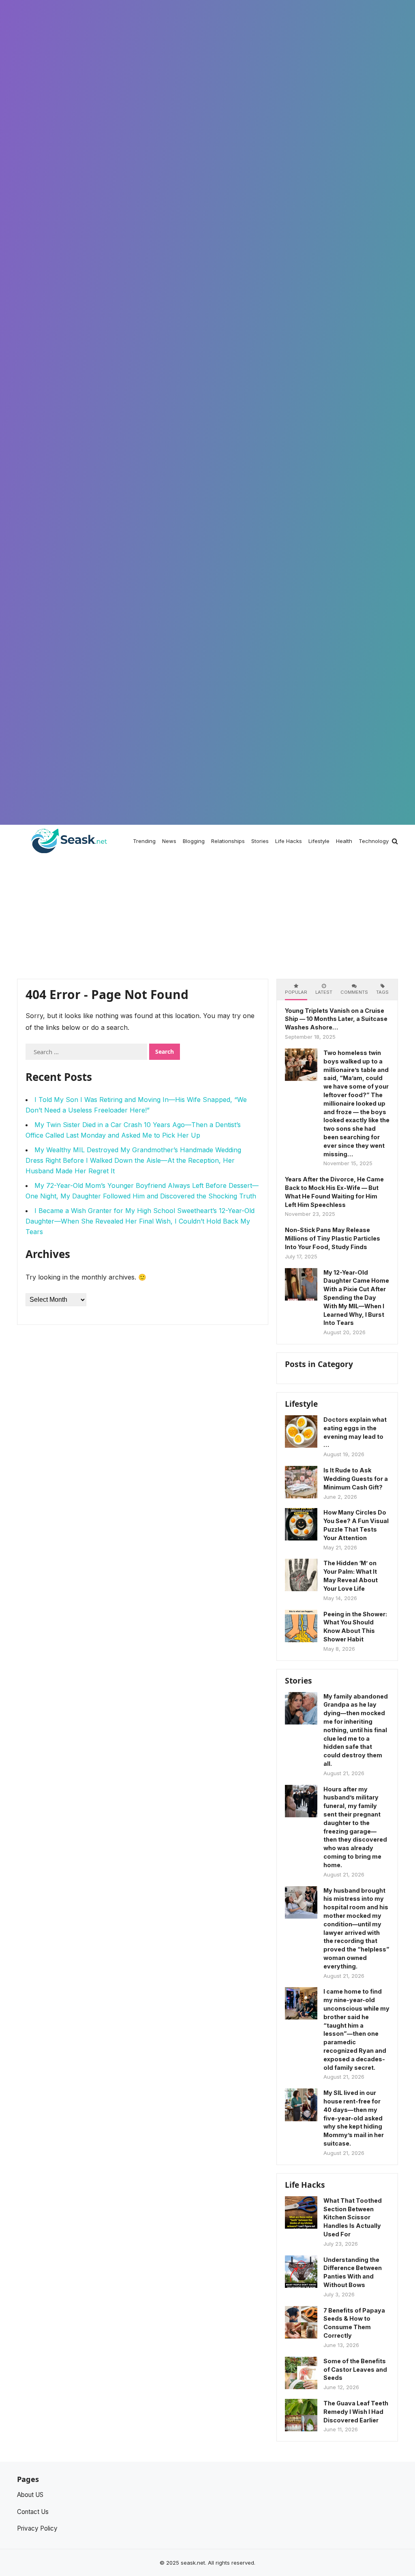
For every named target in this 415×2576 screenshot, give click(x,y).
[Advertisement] (207, 918)
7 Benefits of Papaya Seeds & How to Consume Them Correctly (354, 2323)
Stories (298, 1681)
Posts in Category (319, 1364)
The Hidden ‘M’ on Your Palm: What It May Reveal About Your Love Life (351, 1576)
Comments (354, 992)
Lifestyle (301, 1404)
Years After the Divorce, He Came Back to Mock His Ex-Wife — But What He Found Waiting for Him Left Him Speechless (334, 1192)
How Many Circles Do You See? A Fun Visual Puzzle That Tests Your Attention (356, 1525)
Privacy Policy (37, 2528)
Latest (324, 992)
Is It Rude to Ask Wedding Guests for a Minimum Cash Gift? (356, 1479)
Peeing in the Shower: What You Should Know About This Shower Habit (355, 1627)
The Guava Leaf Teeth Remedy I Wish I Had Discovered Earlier (356, 2412)
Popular (296, 992)
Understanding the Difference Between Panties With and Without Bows (353, 2272)
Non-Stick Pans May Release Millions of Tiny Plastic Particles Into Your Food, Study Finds (333, 1238)
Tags (382, 992)
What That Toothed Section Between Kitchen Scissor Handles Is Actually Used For (353, 2217)
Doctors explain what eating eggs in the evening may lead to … (355, 1432)
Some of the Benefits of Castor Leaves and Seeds (355, 2370)
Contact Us (33, 2512)
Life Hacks (305, 2185)
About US (30, 2495)
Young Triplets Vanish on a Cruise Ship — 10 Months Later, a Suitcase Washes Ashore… (336, 1019)
